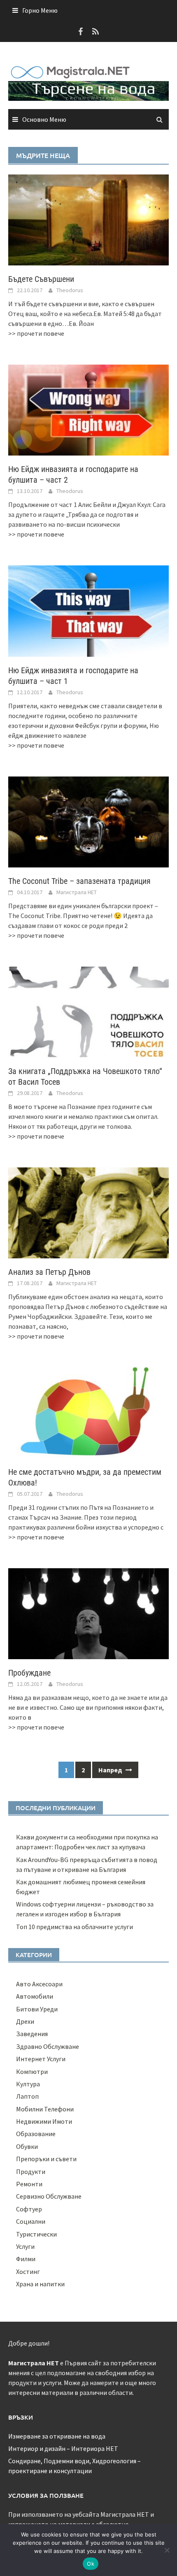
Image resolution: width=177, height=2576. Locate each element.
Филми (26, 2259)
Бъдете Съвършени (41, 279)
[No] (167, 2550)
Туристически (36, 2234)
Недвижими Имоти (44, 2121)
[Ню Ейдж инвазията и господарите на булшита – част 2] (88, 409)
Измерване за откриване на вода (57, 2436)
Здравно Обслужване (48, 2046)
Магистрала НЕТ (77, 892)
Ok (91, 2564)
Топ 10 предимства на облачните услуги (75, 1927)
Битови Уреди (37, 2009)
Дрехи (25, 2021)
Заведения (32, 2034)
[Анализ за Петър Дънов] (88, 1212)
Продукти (31, 2171)
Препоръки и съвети (46, 2159)
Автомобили (35, 1996)
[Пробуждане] (88, 1613)
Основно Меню (44, 119)
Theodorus (70, 290)
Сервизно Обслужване (49, 2196)
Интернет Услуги (41, 2059)
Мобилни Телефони (45, 2109)
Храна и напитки (40, 2284)
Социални (31, 2221)
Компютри (32, 2071)
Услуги (25, 2246)
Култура (28, 2084)
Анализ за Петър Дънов (49, 1272)
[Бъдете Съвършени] (88, 219)
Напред (111, 1770)
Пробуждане (29, 1673)
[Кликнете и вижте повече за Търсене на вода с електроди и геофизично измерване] (88, 90)
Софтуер (29, 2209)
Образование (36, 2134)
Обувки (27, 2146)
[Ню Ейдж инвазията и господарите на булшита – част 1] (88, 610)
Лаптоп (27, 2096)
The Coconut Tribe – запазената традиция (79, 881)
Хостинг (28, 2271)
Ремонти (29, 2184)
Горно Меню (40, 10)
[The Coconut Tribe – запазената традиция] (88, 821)
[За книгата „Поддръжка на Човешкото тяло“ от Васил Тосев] (88, 1011)
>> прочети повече (36, 333)
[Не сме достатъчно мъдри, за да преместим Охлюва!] (88, 1412)
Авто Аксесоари (39, 1984)
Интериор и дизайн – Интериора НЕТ (63, 2448)
